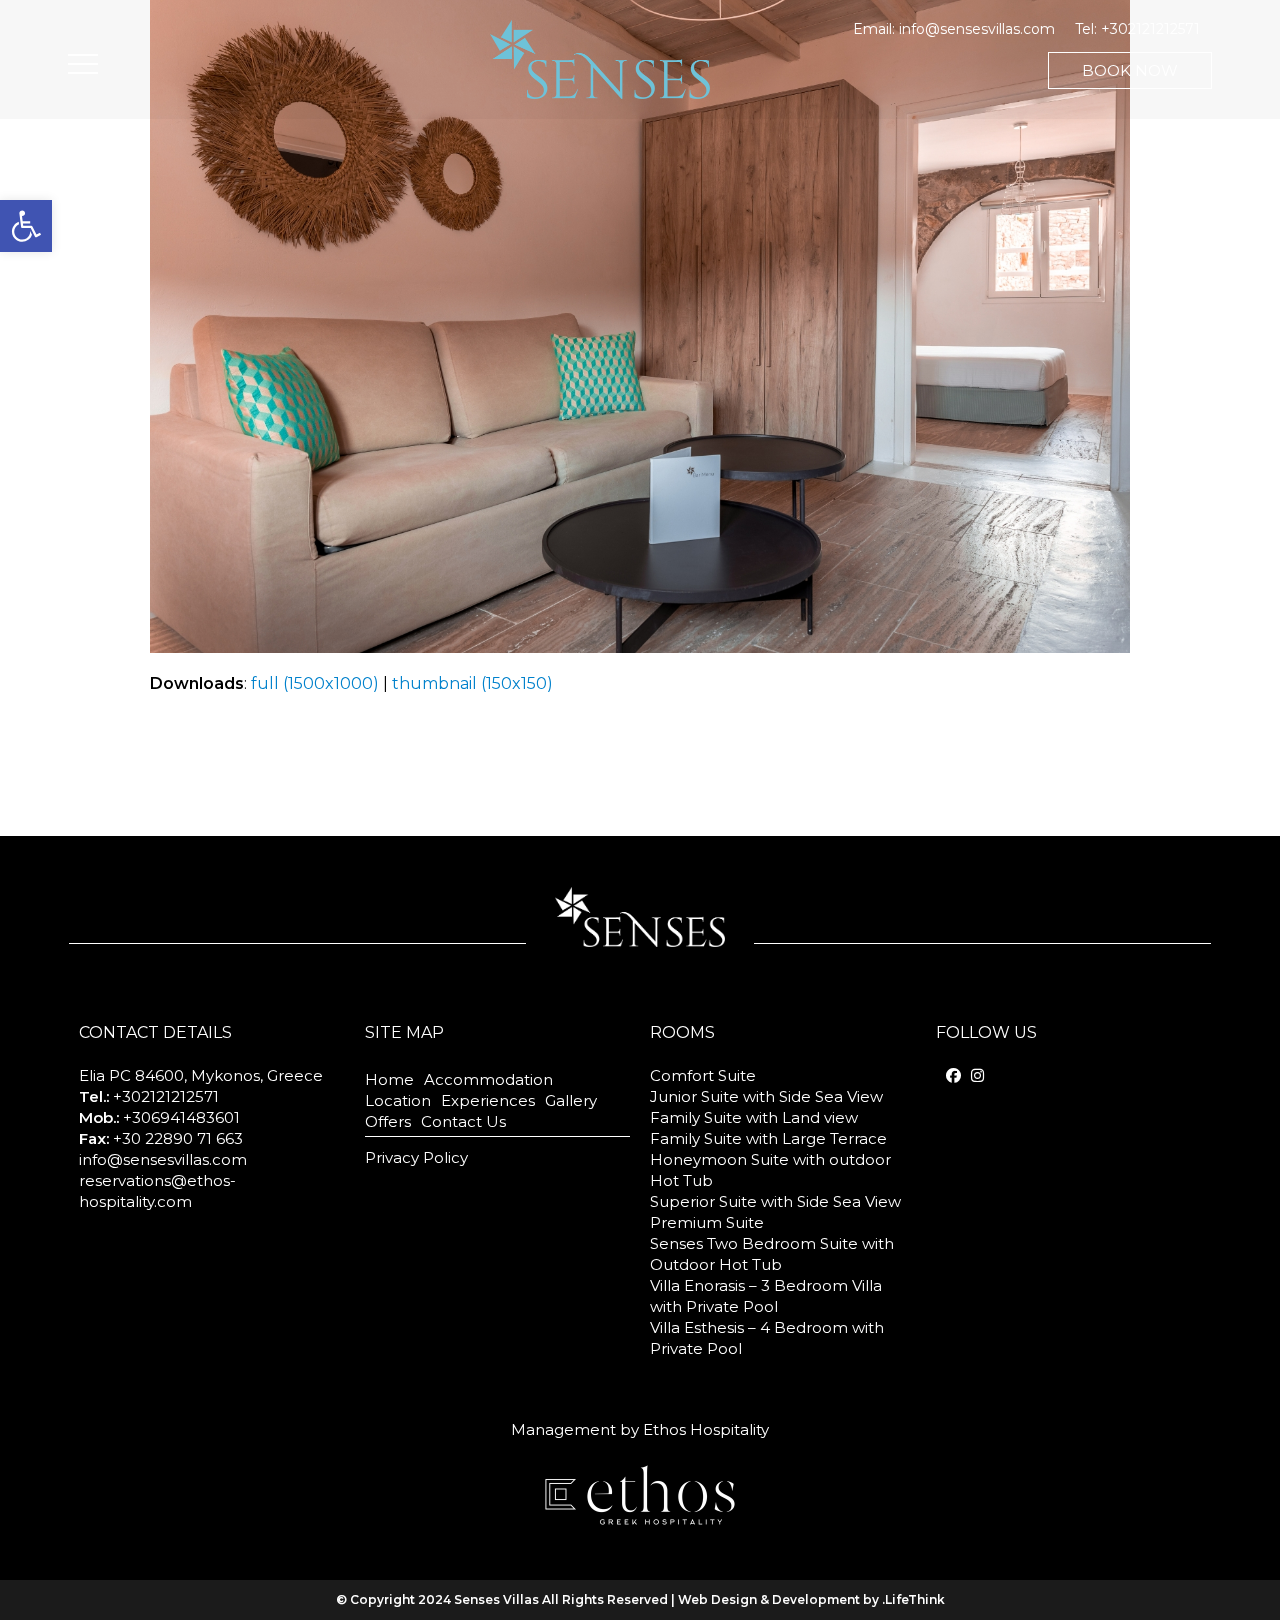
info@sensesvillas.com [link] (977, 29)
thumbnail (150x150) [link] (472, 683)
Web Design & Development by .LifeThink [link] (811, 1599)
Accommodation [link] (488, 1079)
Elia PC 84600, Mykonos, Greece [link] (201, 1075)
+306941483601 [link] (181, 1117)
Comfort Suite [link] (703, 1075)
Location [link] (398, 1100)
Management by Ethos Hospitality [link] (640, 1429)
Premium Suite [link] (707, 1222)
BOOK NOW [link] (1130, 70)
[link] (26, 226)
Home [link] (389, 1079)
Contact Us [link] (463, 1121)
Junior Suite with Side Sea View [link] (766, 1096)
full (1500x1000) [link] (315, 683)
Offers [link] (388, 1121)
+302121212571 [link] (1150, 29)
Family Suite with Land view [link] (754, 1117)
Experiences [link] (488, 1100)
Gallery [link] (571, 1100)
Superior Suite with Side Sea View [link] (775, 1201)
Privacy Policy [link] (416, 1157)
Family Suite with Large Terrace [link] (768, 1138)
